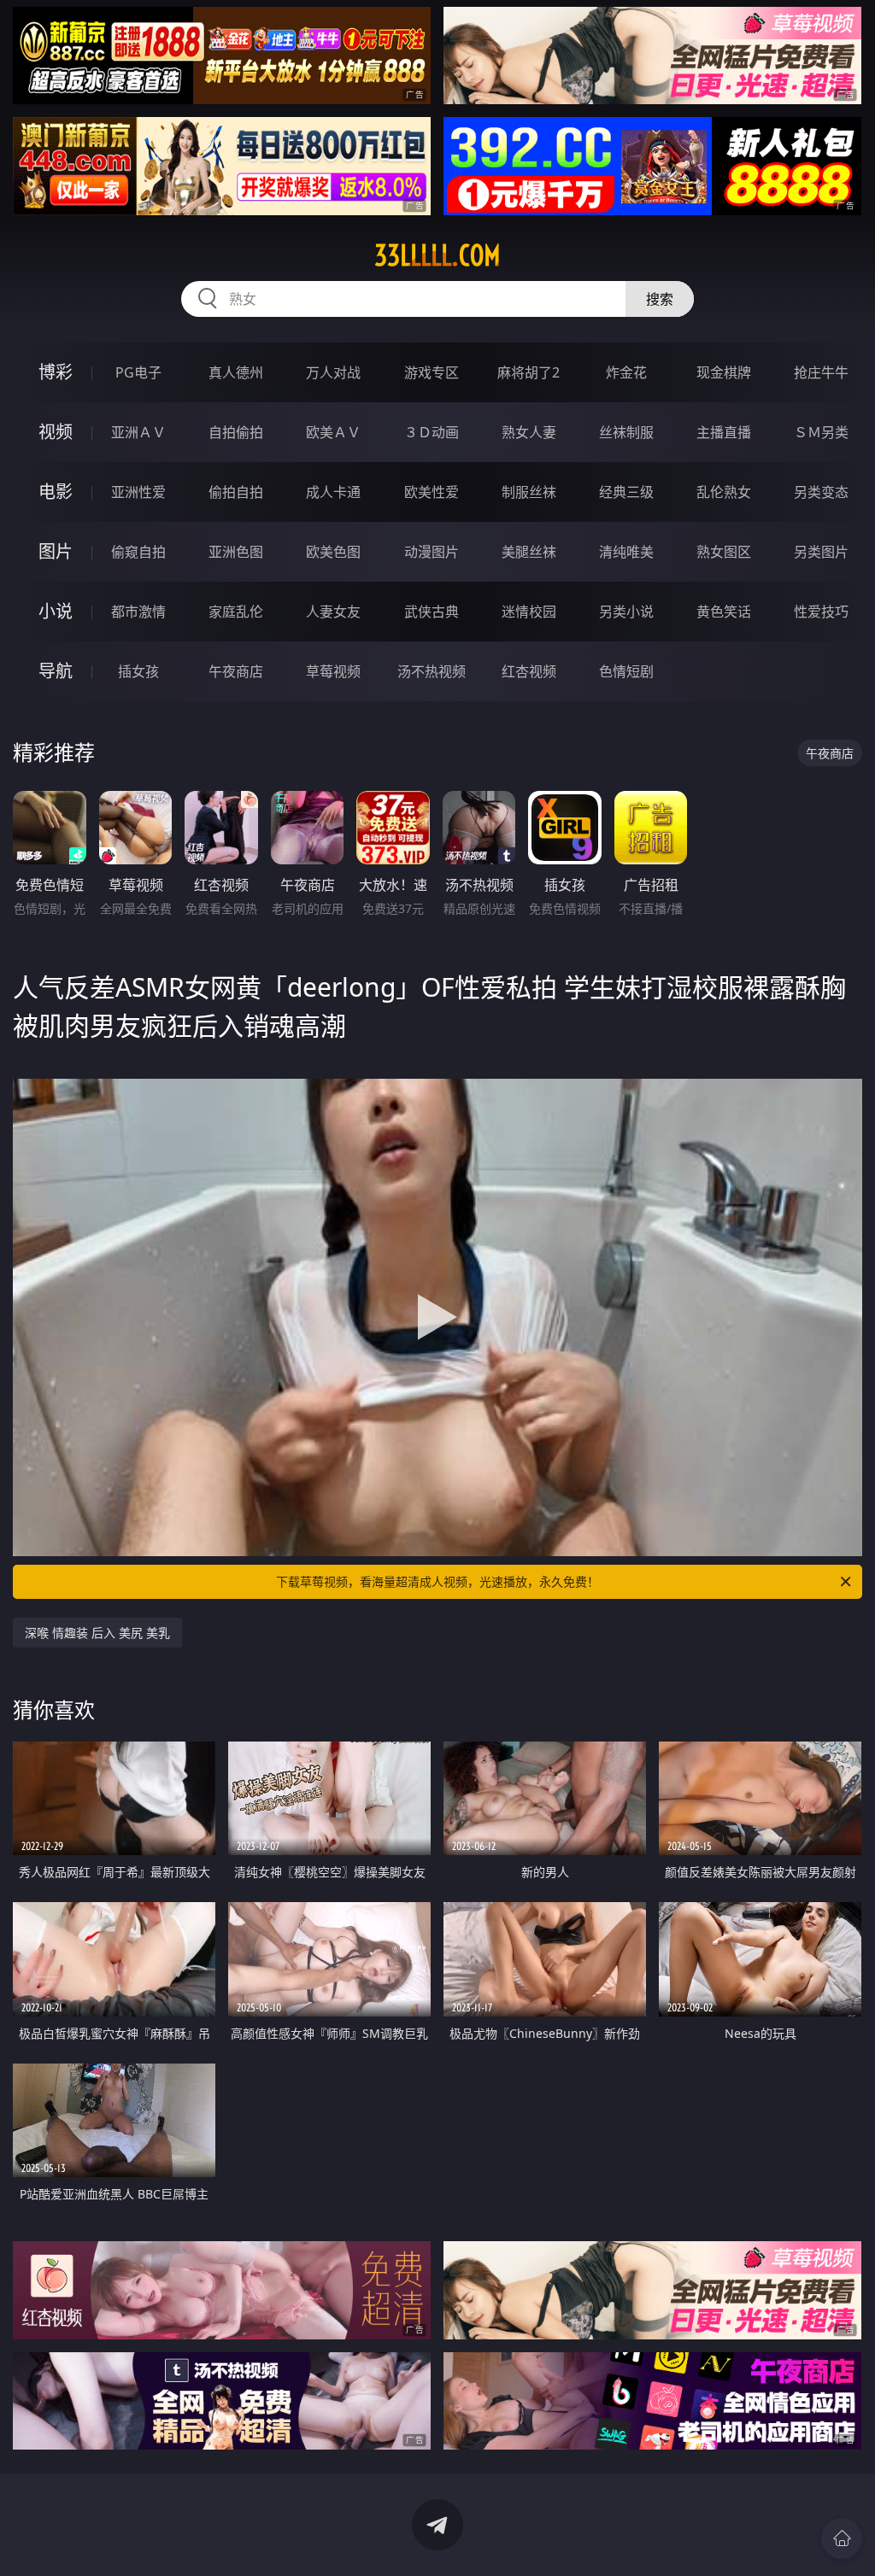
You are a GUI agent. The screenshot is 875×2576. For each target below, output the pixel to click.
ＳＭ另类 (821, 432)
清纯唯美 (626, 552)
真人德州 (236, 372)
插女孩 (138, 671)
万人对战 (333, 372)
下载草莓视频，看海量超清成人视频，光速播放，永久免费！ (437, 1581)
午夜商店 (236, 671)
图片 (56, 551)
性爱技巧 (821, 612)
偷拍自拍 (236, 492)
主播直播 (724, 432)
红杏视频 (529, 671)
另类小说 (626, 612)
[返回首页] (842, 2538)
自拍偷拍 (236, 432)
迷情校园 (529, 612)
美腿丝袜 (529, 552)
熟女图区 (724, 552)
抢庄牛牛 (821, 372)
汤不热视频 (432, 671)
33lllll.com (437, 255)
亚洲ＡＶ (138, 432)
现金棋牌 (724, 372)
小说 (56, 611)
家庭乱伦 (236, 612)
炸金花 (626, 372)
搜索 (660, 299)
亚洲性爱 (138, 492)
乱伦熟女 (724, 492)
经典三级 (626, 492)
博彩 (56, 372)
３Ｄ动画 (432, 432)
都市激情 (138, 612)
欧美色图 (333, 552)
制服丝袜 (529, 492)
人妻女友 (333, 612)
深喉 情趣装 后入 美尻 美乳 (97, 1633)
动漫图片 (432, 552)
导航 (56, 671)
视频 (56, 432)
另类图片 (821, 552)
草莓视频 (333, 671)
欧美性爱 (432, 492)
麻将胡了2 (529, 372)
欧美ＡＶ (333, 432)
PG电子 (138, 372)
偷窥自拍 (138, 552)
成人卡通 (333, 492)
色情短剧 (626, 671)
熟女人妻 (529, 432)
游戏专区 (432, 372)
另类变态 (821, 492)
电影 (56, 492)
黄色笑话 (724, 612)
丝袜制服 (626, 432)
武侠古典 (432, 612)
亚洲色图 (236, 552)
